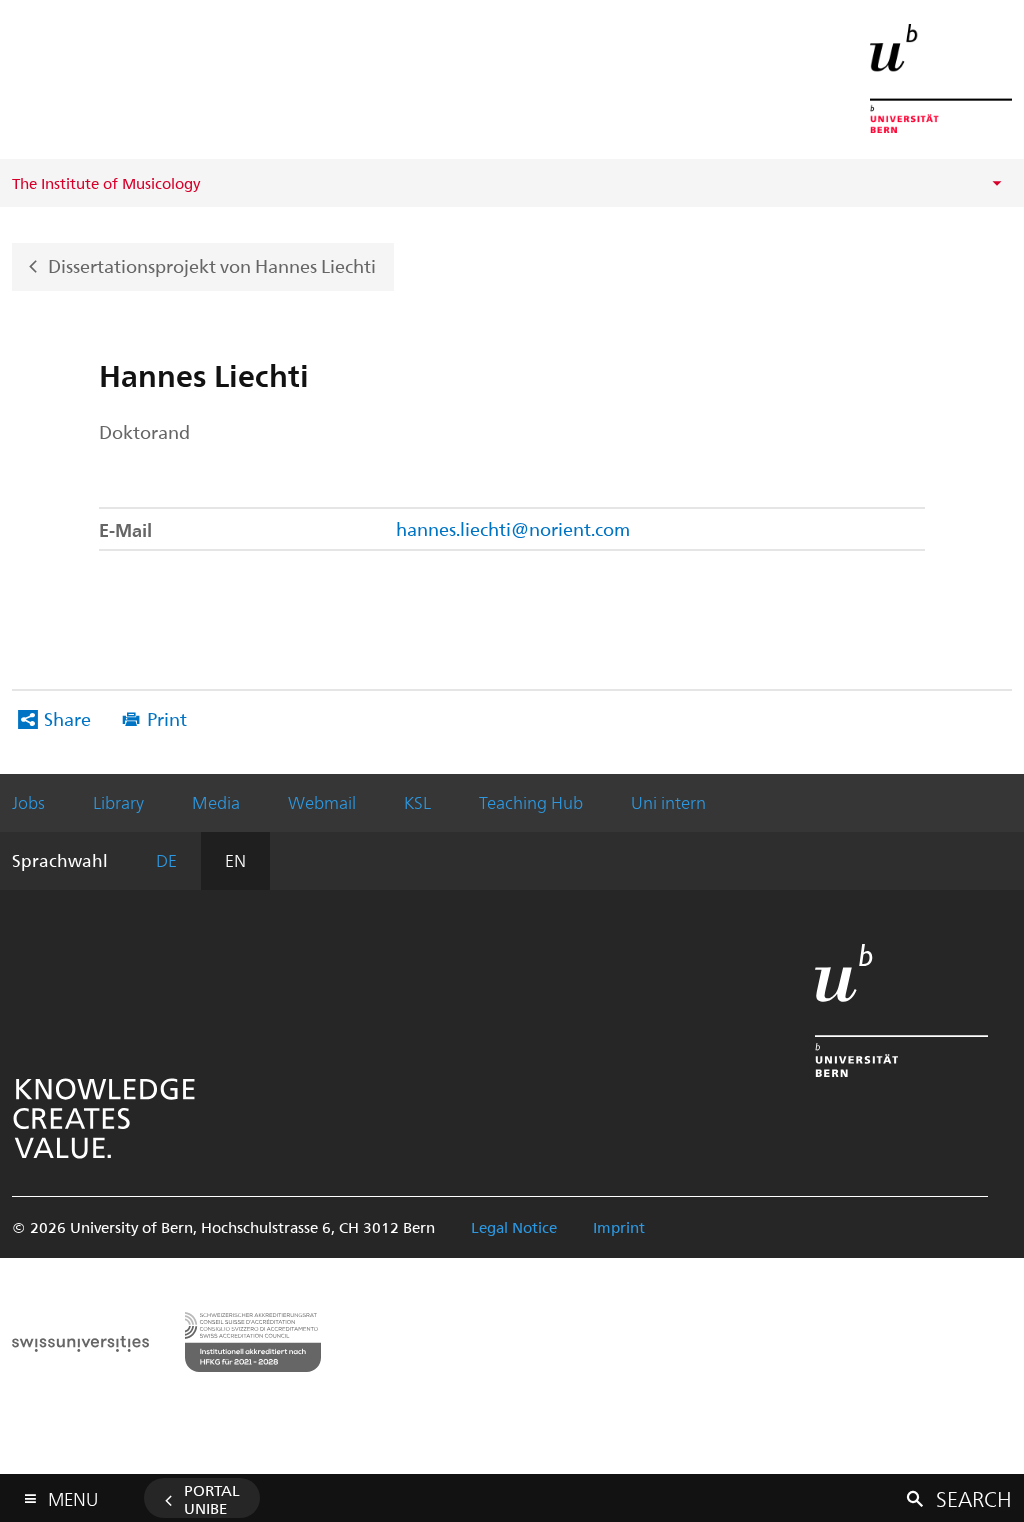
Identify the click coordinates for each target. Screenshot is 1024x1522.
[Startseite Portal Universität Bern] (941, 78)
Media (216, 802)
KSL (417, 802)
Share (67, 718)
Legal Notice (514, 1227)
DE (166, 860)
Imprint (619, 1227)
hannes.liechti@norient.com (513, 528)
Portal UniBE (212, 1499)
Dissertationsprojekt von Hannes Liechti (212, 264)
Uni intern (668, 802)
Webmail (322, 802)
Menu (73, 1495)
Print (167, 718)
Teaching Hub (531, 802)
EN (235, 860)
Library (118, 802)
